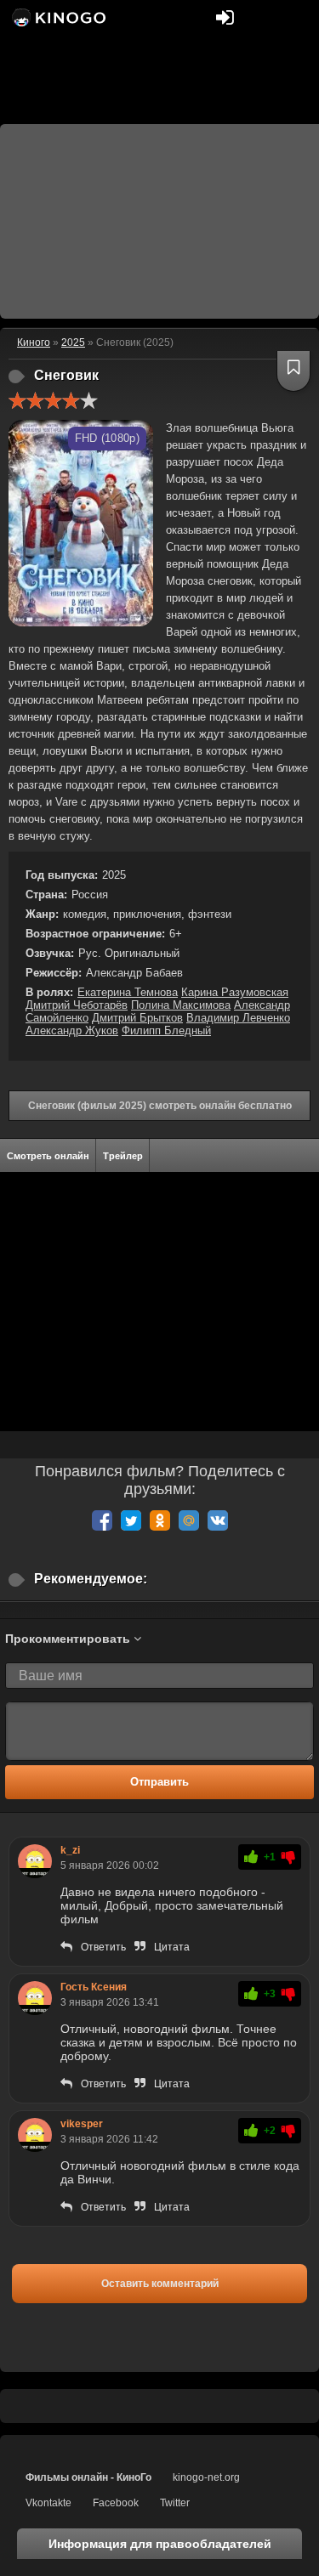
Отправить (159, 1782)
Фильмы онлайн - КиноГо (88, 2477)
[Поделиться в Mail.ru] (189, 1520)
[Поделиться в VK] (218, 1520)
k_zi (70, 1850)
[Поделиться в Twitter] (131, 1520)
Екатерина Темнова (128, 992)
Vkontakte (48, 2503)
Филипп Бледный (166, 1030)
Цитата (172, 1947)
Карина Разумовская (235, 992)
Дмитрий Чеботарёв (77, 1005)
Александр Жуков (72, 1030)
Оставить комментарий (160, 2284)
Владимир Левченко (238, 1018)
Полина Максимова (181, 1005)
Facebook (116, 2503)
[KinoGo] (57, 17)
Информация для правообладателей (160, 2544)
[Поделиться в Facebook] (102, 1520)
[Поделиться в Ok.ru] (160, 1520)
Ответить (103, 1947)
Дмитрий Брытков (137, 1018)
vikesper (82, 2124)
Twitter (175, 2503)
